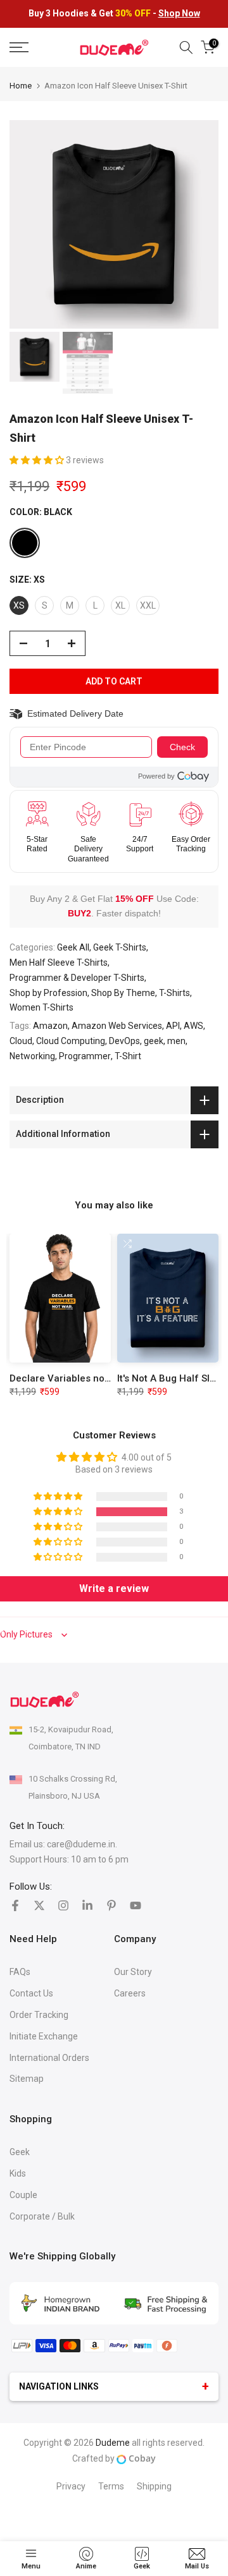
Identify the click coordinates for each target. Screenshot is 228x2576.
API (173, 1026)
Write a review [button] (114, 1589)
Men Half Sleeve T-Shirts (59, 963)
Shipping (154, 2486)
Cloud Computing (71, 1041)
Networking (32, 1056)
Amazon (50, 1026)
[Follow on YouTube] (136, 1905)
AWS (193, 1026)
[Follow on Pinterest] (111, 1905)
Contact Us (31, 1993)
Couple (23, 2195)
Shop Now (179, 13)
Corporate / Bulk (42, 2216)
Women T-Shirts (41, 1007)
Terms (111, 2486)
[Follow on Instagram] (63, 1905)
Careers (130, 1993)
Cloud (21, 1041)
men (176, 1041)
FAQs (20, 1972)
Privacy (71, 2486)
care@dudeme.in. (82, 1844)
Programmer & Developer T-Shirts (77, 978)
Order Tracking (39, 2015)
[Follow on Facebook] (15, 1905)
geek (154, 1041)
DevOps (124, 1041)
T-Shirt (128, 1056)
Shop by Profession (48, 993)
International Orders (49, 2058)
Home (21, 86)
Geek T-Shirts (120, 947)
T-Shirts (174, 993)
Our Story (133, 1972)
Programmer (85, 1056)
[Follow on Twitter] (39, 1905)
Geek (20, 2152)
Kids (18, 2173)
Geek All (73, 947)
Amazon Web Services (117, 1026)
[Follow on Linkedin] (87, 1905)
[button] (38, 460)
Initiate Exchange (44, 2036)
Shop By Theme (123, 993)
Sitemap (27, 2079)
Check (182, 747)
